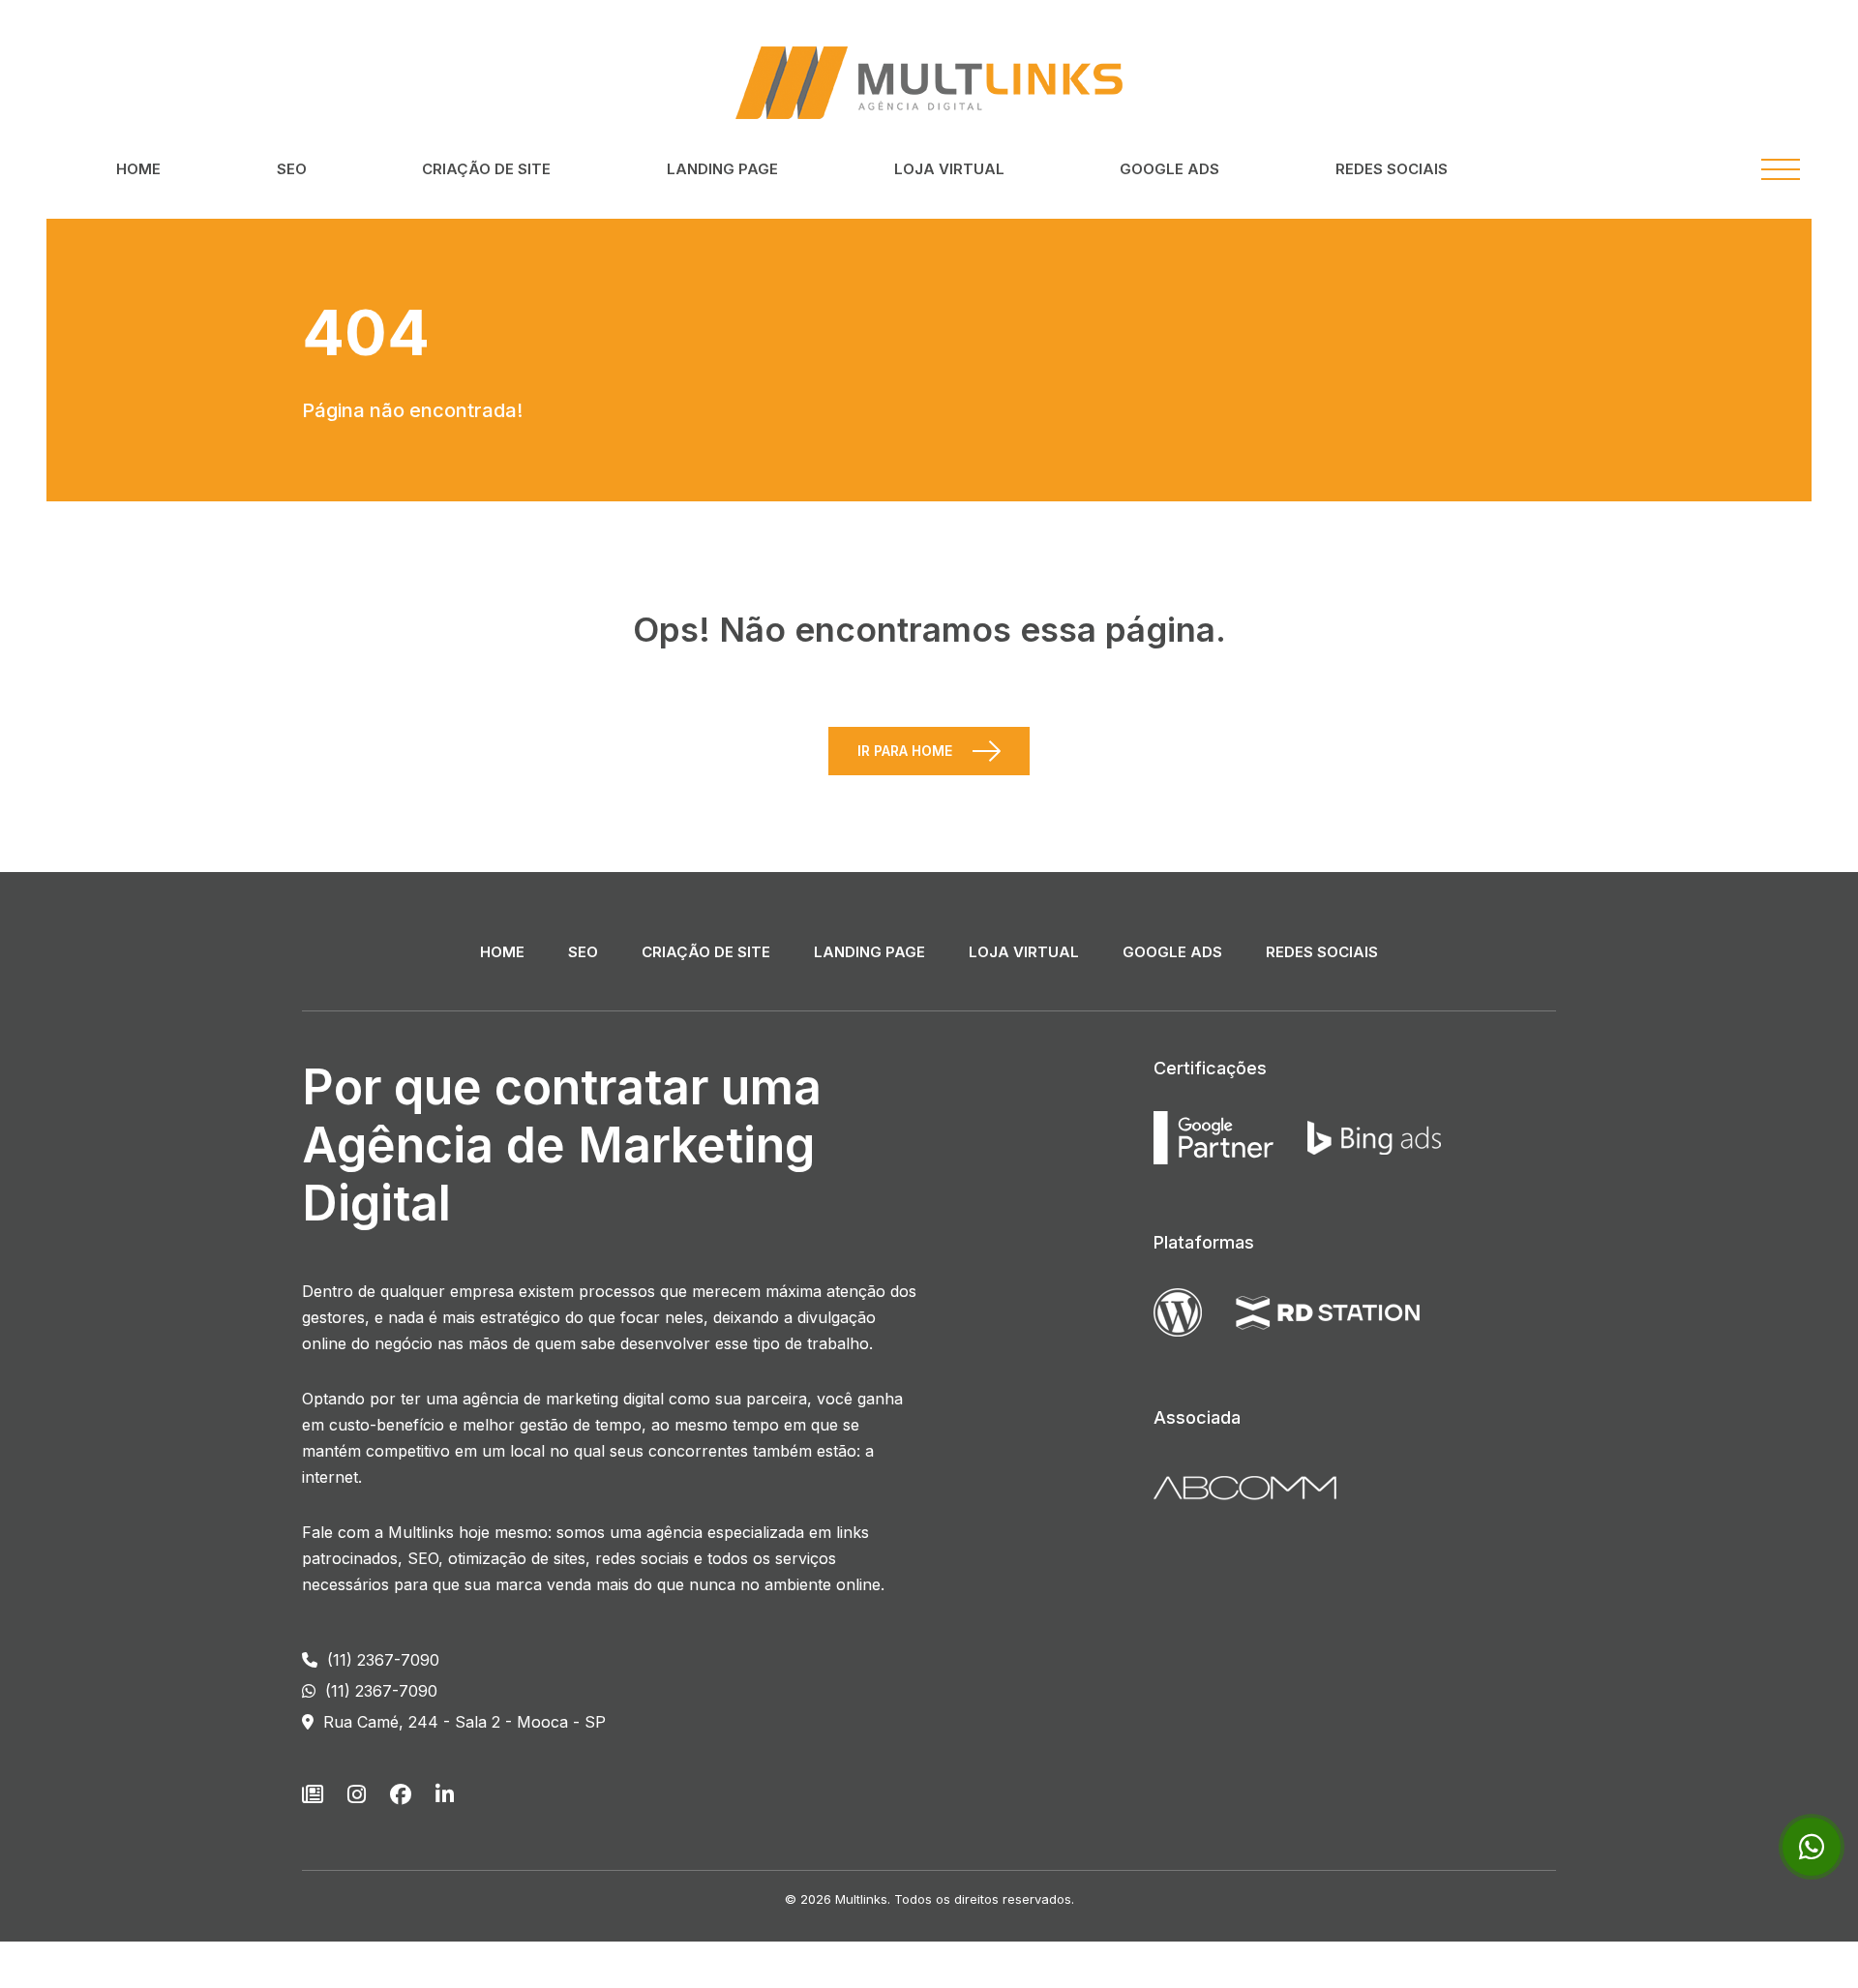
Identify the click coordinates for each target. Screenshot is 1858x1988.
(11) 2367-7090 (381, 1660)
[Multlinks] (929, 81)
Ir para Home (905, 751)
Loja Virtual (949, 169)
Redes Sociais (1392, 169)
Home (138, 169)
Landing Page (722, 169)
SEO (292, 169)
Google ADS (1169, 169)
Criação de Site (486, 169)
